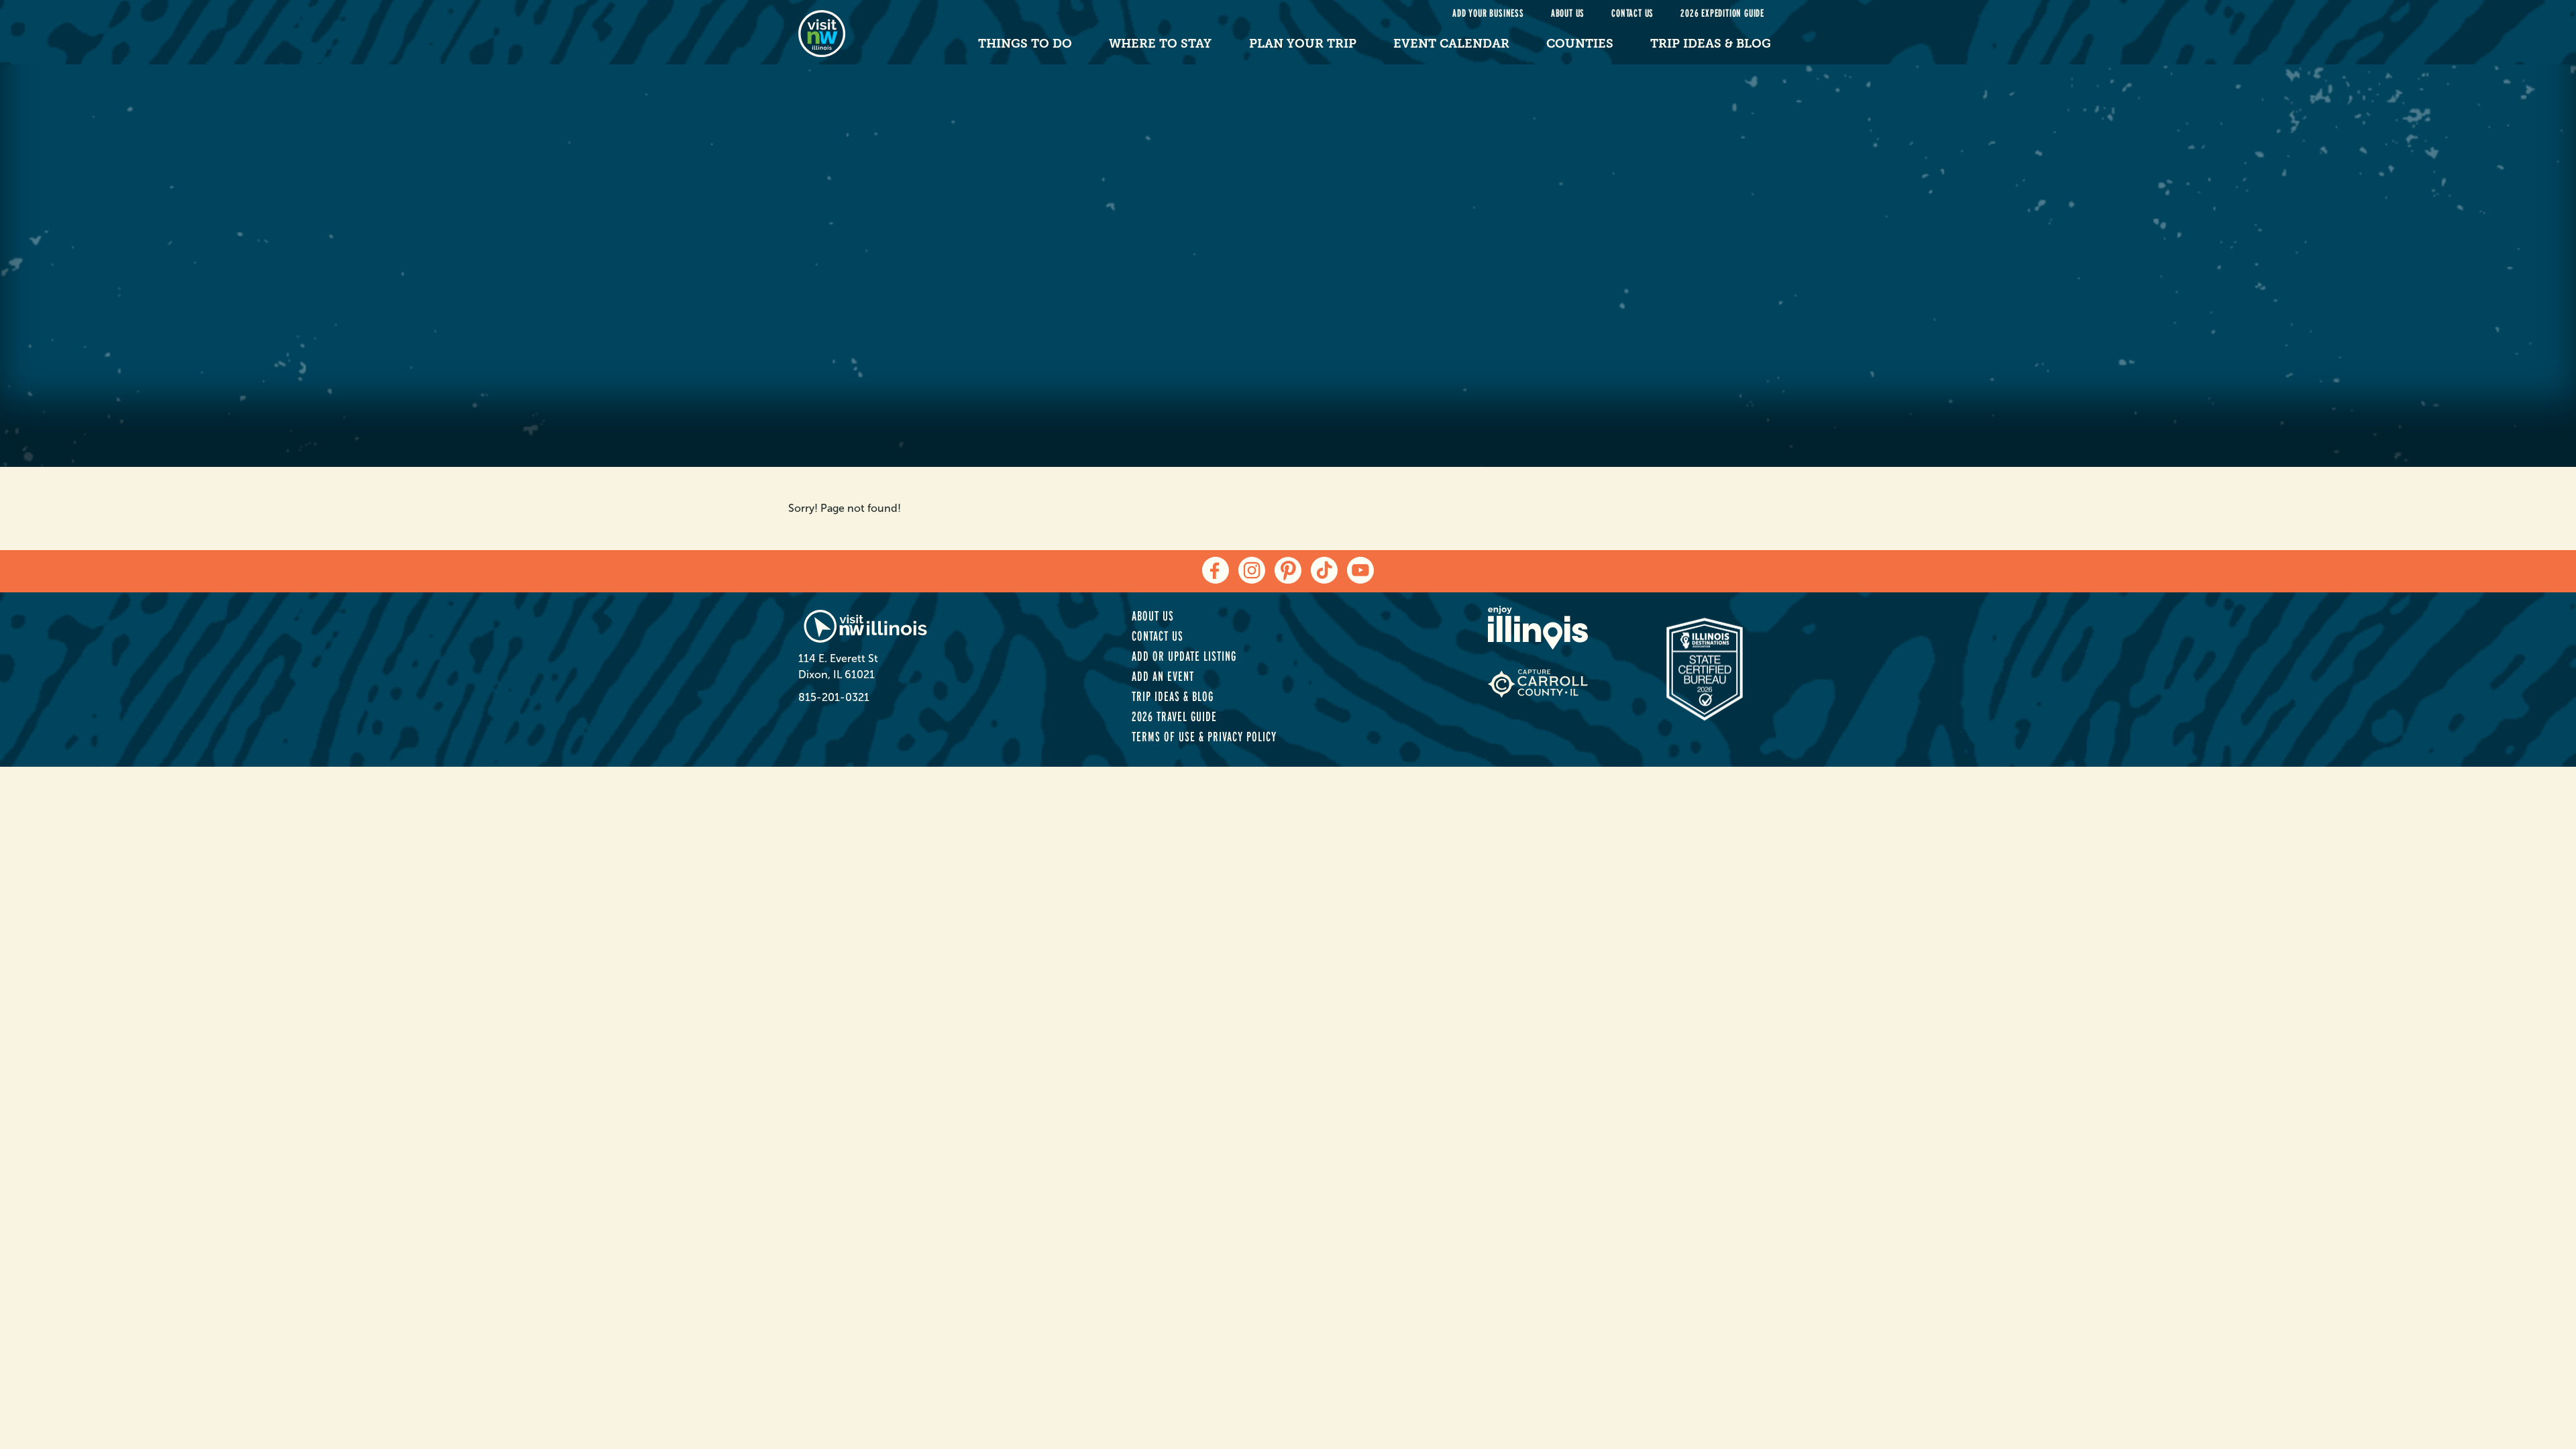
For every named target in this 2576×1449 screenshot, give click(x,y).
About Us (1568, 13)
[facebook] (1216, 570)
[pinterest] (1288, 570)
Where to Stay (1160, 44)
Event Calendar (1451, 44)
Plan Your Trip (1303, 44)
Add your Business (1488, 13)
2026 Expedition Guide (1722, 13)
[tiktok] (1324, 570)
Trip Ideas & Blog (1711, 44)
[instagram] (1252, 570)
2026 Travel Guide (1174, 716)
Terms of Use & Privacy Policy (1204, 737)
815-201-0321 (834, 697)
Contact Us (1632, 13)
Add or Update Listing (1184, 656)
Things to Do (1025, 44)
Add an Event (1163, 676)
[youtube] (1360, 570)
